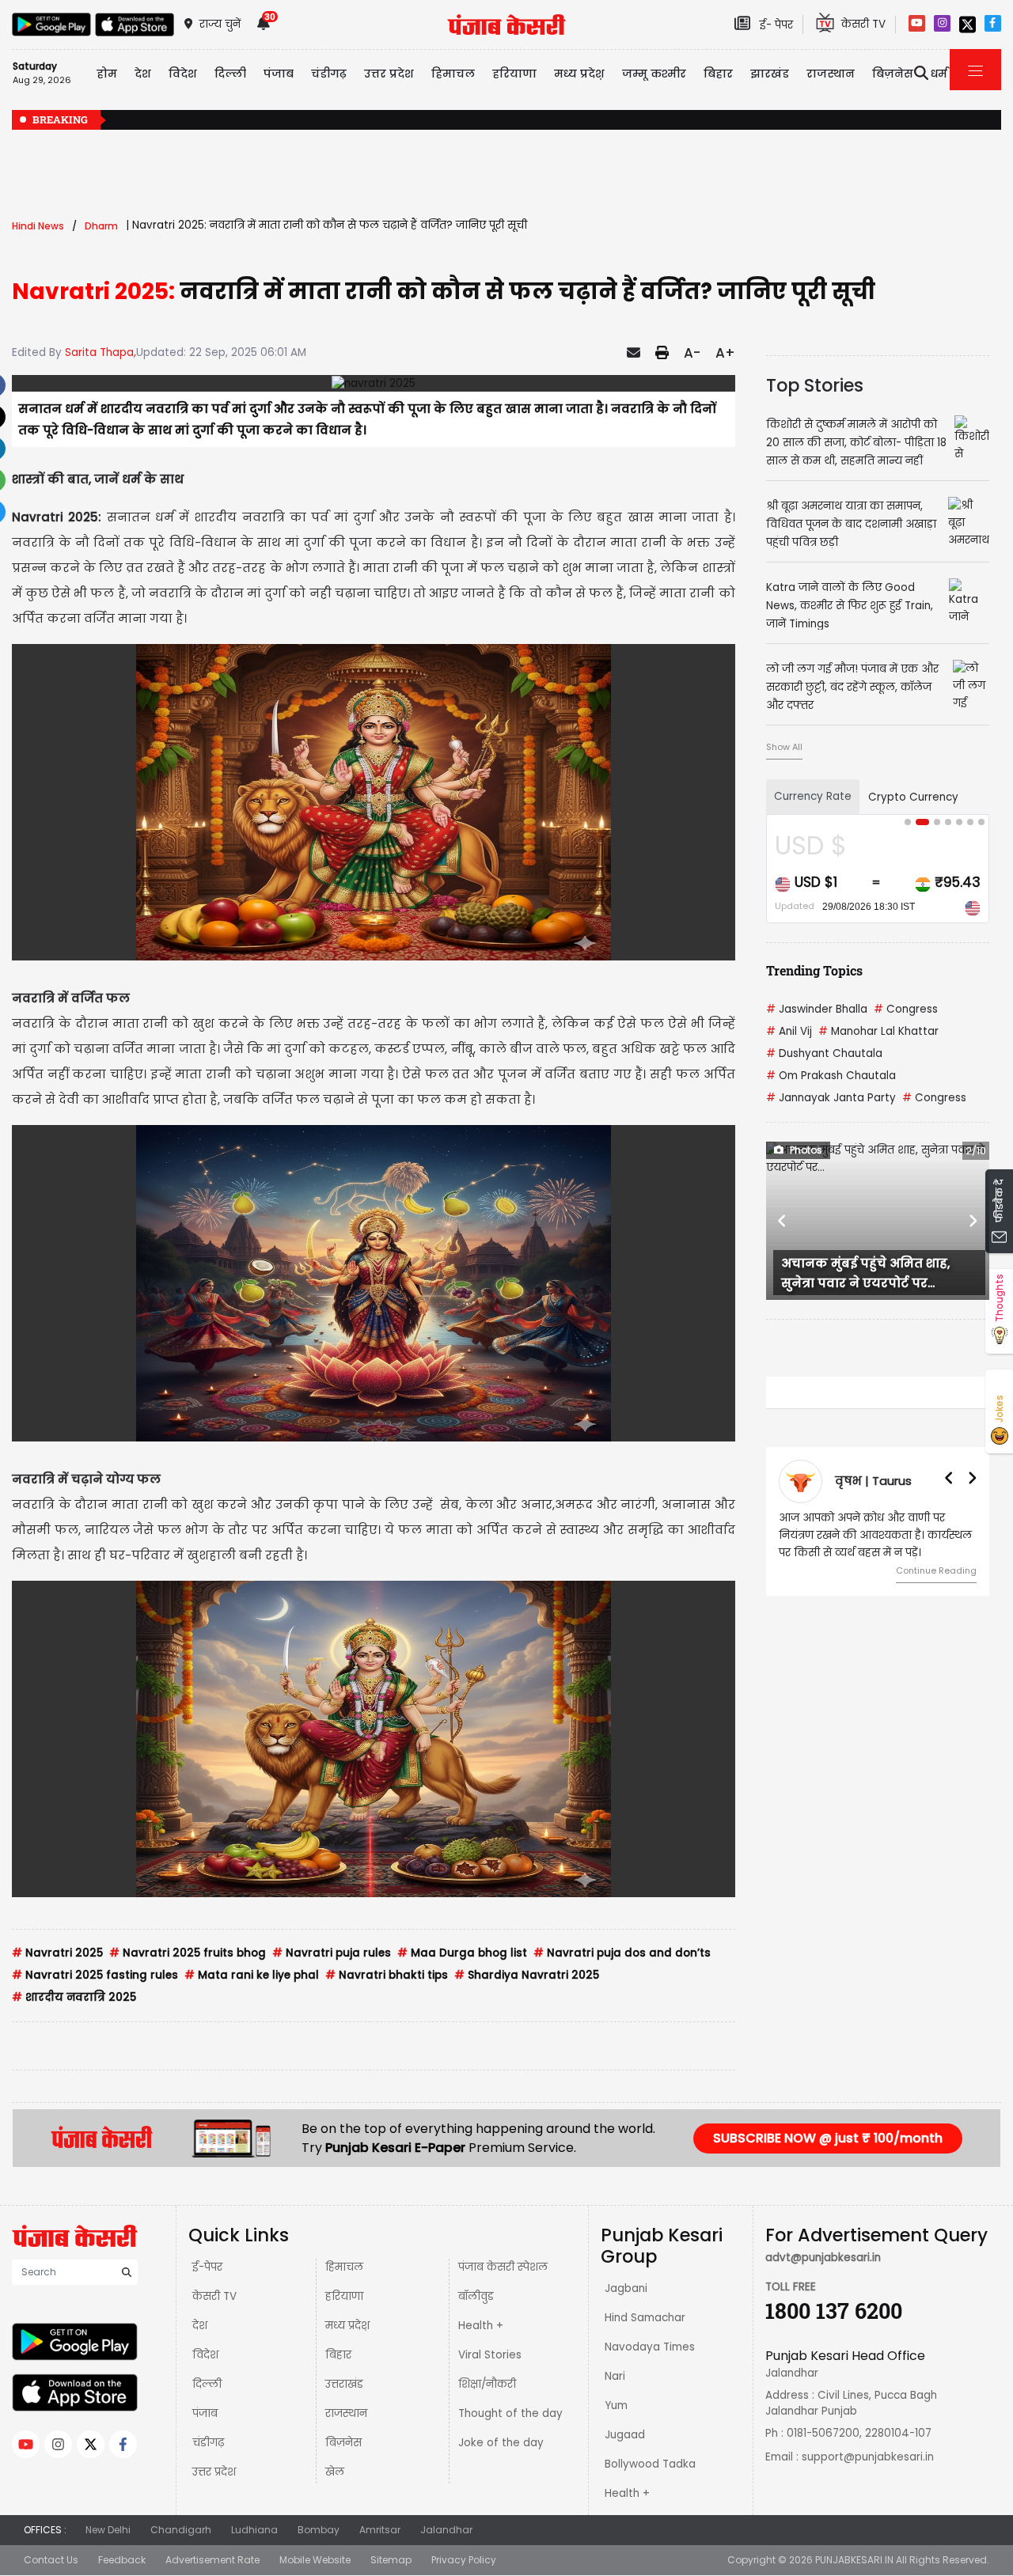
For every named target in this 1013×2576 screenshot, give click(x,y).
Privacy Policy (464, 2560)
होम (107, 74)
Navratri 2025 (57, 1953)
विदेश (205, 2355)
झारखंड (770, 74)
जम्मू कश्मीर (654, 74)
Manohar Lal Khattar (878, 1031)
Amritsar (380, 2530)
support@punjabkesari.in (868, 2457)
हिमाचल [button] (453, 74)
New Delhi (108, 2530)
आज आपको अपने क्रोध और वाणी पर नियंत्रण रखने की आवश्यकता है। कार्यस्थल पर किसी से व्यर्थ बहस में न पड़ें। (875, 1535)
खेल (335, 2472)
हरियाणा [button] (514, 74)
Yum (616, 2406)
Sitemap (391, 2560)
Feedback (122, 2560)
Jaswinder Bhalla (817, 1009)
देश (200, 2326)
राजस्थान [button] (831, 74)
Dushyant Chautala (824, 1053)
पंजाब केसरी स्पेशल (503, 2267)
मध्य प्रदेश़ (579, 74)
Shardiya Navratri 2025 (527, 1975)
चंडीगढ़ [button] (329, 74)
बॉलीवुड (476, 2296)
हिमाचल (344, 2267)
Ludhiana (254, 2530)
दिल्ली (230, 74)
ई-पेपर (207, 2267)
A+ (725, 353)
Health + (481, 2326)
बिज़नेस (343, 2443)
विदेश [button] (183, 74)
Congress (906, 1009)
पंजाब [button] (279, 74)
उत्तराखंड (344, 2384)
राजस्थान (346, 2413)
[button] (783, 1221)
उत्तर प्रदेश (389, 74)
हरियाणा (344, 2296)
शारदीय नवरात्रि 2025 (74, 1997)
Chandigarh (181, 2530)
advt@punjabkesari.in (823, 2258)
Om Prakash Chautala (831, 1076)
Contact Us (51, 2560)
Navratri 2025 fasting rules (95, 1975)
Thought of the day (510, 2413)
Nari (615, 2376)
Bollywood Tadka (650, 2464)
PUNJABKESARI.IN (854, 2560)
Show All (784, 747)
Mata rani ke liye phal (252, 1975)
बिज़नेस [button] (893, 74)
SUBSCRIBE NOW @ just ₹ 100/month (828, 2138)
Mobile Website (315, 2560)
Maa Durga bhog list (462, 1953)
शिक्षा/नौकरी (487, 2384)
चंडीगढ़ (208, 2443)
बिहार (718, 74)
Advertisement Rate (212, 2560)
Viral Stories (490, 2355)
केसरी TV (214, 2296)
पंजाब (205, 2413)
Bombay (319, 2530)
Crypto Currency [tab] (913, 797)
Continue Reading (936, 1570)
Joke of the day (501, 2443)
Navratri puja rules (332, 1953)
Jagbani (626, 2288)
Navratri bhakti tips (387, 1975)
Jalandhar (446, 2530)
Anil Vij (789, 1031)
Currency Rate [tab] (813, 796)
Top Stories (815, 385)
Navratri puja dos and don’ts (622, 1953)
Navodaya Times (650, 2347)
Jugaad (625, 2435)
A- (692, 353)
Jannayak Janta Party (831, 1098)
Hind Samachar (645, 2318)
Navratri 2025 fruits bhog (188, 1953)
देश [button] (143, 74)
